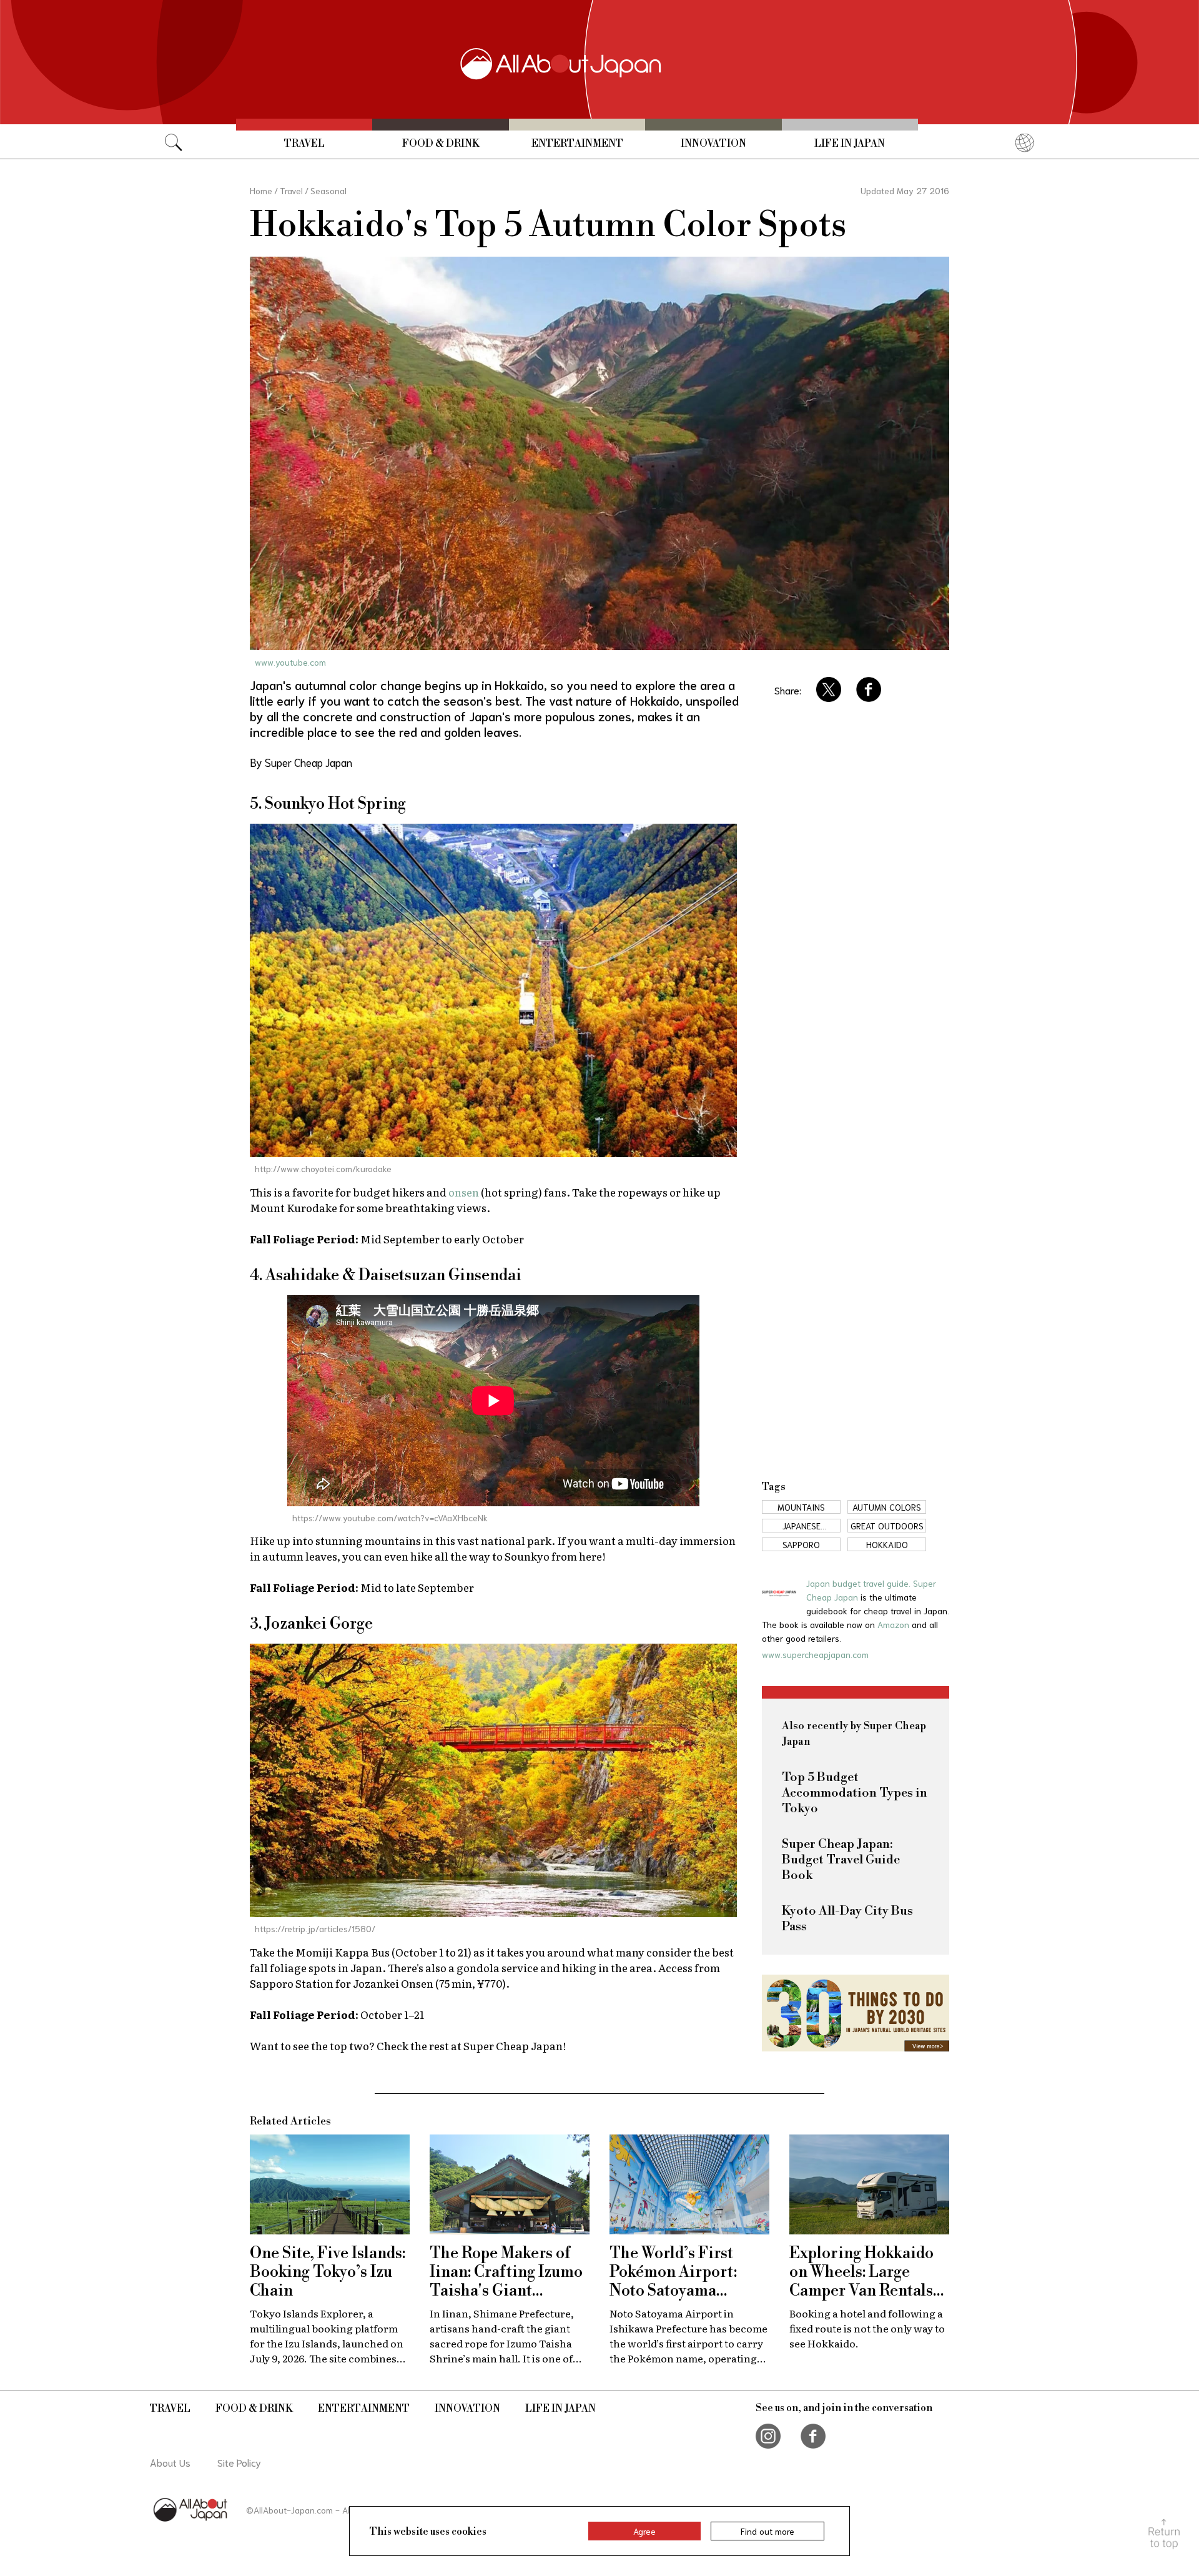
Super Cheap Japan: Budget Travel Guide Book (841, 1860)
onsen (464, 1192)
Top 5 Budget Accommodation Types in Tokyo (855, 1793)
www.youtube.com (290, 662)
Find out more (767, 2531)
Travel (304, 144)
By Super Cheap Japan (301, 762)
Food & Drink (441, 144)
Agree (644, 2531)
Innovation (713, 144)
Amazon (893, 1624)
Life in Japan (850, 144)
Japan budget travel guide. (860, 1583)
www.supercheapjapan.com (815, 1654)
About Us (170, 2462)
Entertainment (577, 144)
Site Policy (239, 2462)
